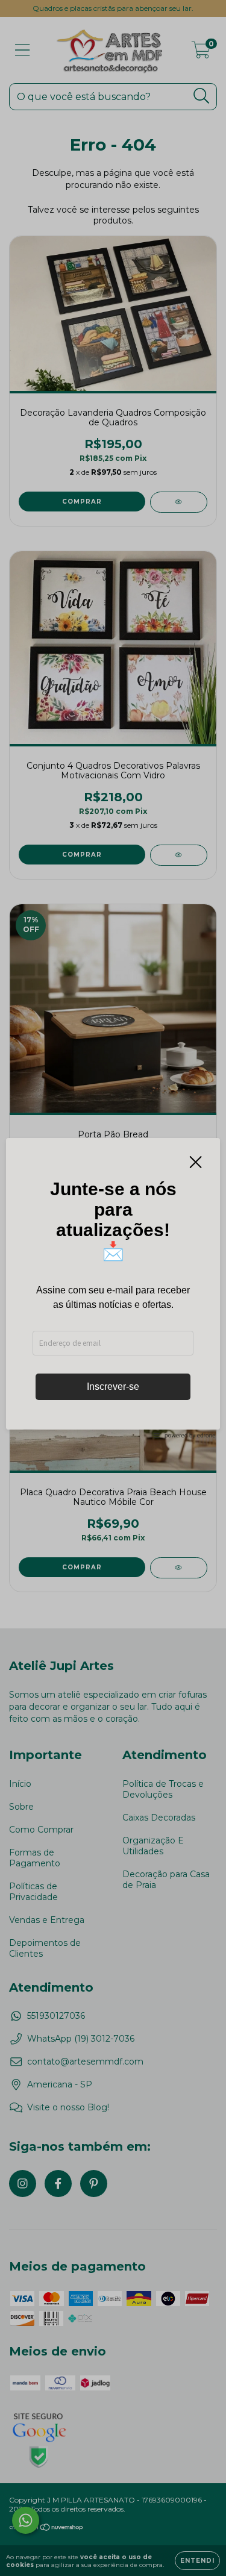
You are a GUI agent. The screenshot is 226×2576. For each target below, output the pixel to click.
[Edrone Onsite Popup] (113, 1288)
